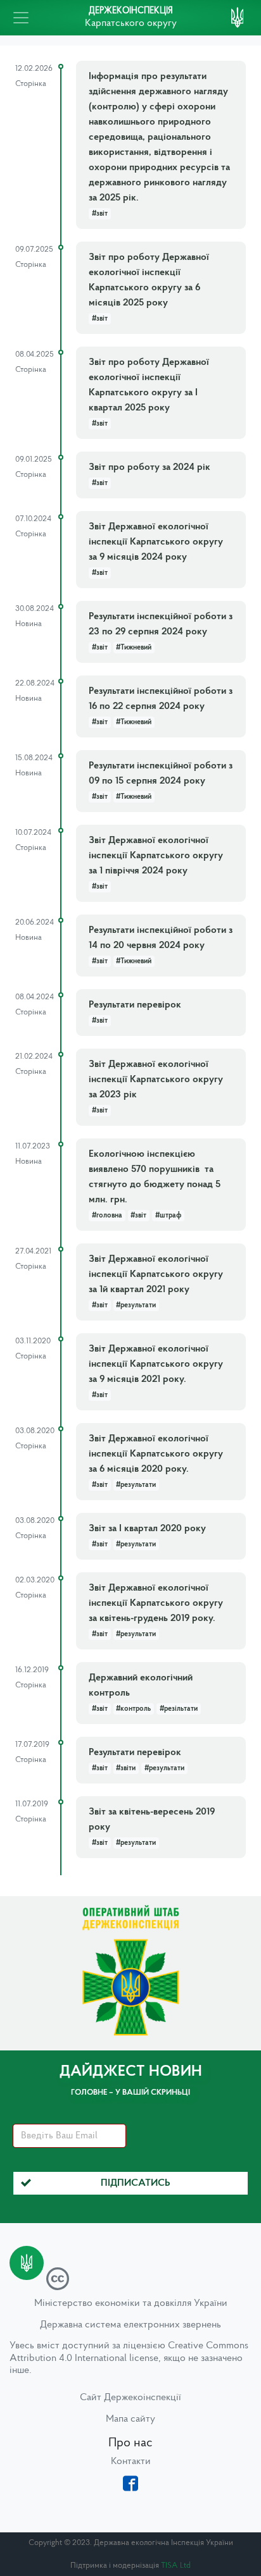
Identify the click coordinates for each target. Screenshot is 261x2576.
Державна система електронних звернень (130, 2325)
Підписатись (136, 2183)
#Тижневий (134, 648)
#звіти (126, 1768)
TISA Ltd (176, 2566)
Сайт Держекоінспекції (130, 2398)
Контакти (131, 2462)
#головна (107, 1216)
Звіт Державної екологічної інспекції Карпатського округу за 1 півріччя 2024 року (156, 856)
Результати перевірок (135, 1005)
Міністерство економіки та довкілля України (131, 2303)
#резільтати (179, 1709)
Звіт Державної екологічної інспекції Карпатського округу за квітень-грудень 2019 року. (156, 1603)
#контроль (133, 1709)
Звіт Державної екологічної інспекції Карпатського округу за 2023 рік (156, 1080)
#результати (136, 1305)
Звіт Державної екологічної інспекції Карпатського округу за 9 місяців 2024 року (156, 542)
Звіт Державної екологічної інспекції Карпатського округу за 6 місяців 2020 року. (156, 1454)
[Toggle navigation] (21, 18)
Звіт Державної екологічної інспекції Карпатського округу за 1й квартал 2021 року (156, 1274)
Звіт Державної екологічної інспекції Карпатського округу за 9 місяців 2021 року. (156, 1364)
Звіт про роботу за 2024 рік (150, 467)
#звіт (100, 214)
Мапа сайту (130, 2419)
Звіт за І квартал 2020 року (147, 1529)
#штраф (168, 1216)
